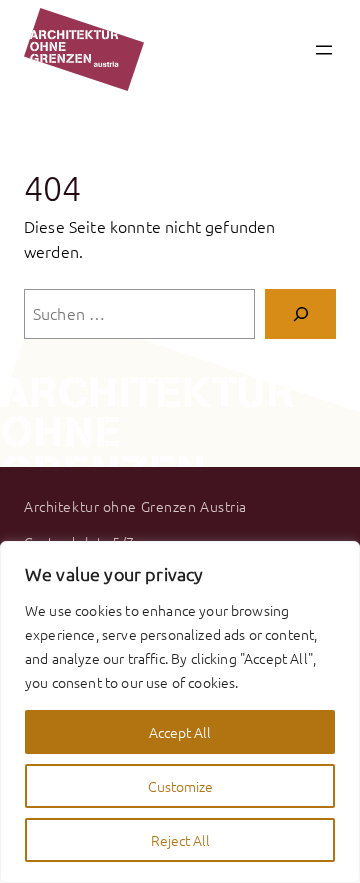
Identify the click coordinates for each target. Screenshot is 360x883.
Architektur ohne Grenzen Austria (135, 506)
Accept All (180, 732)
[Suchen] (300, 313)
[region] (180, 712)
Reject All (180, 840)
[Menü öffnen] (324, 50)
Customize (180, 786)
